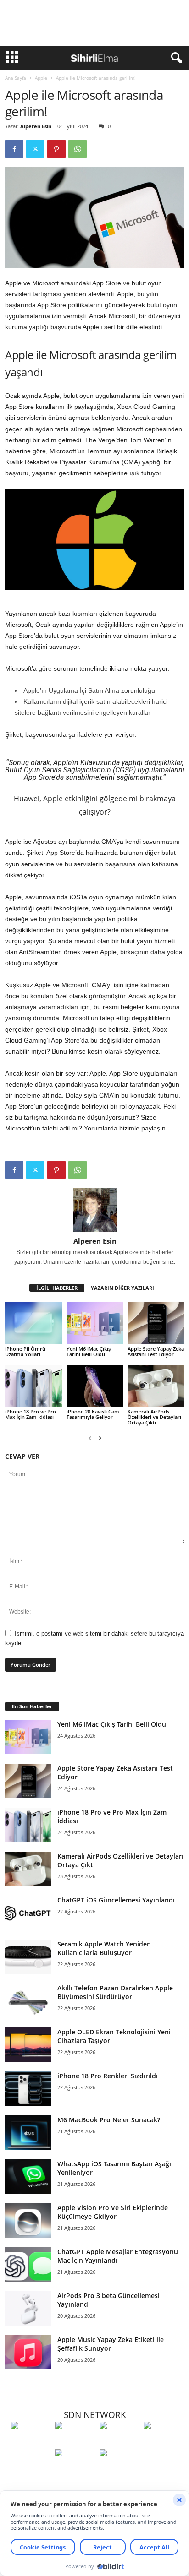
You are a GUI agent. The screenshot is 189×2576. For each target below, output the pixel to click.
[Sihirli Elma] (75, 2442)
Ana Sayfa (16, 78)
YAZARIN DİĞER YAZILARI (122, 1288)
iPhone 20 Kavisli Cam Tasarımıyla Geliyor (93, 1414)
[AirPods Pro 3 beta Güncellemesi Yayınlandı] (28, 2308)
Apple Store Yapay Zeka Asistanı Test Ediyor (156, 1351)
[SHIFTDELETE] (31, 2442)
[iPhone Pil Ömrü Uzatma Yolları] (33, 1323)
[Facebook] (14, 149)
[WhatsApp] (78, 149)
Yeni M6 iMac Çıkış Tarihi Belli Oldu (89, 1351)
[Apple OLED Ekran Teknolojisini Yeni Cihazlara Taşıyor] (28, 2045)
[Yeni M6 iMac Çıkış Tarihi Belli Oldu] (95, 1323)
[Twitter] (35, 149)
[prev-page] (90, 1438)
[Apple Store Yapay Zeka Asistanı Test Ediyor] (156, 1323)
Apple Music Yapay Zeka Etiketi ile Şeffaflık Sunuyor (111, 2344)
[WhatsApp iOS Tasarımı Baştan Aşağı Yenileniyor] (28, 2177)
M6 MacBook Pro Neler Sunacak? (109, 2120)
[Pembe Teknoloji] (75, 2470)
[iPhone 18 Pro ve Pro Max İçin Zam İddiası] (33, 1386)
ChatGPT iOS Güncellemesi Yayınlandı (116, 1900)
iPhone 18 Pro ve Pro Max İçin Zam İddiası (31, 1414)
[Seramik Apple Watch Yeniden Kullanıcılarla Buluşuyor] (28, 1957)
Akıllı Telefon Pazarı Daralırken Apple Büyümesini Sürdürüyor (115, 1992)
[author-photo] (95, 1210)
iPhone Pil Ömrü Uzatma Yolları (25, 1351)
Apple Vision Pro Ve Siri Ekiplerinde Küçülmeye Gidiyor (113, 2212)
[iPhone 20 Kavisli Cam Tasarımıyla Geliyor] (95, 1386)
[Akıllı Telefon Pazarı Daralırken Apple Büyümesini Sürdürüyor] (28, 2001)
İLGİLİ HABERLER (57, 1288)
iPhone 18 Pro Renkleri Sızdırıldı (108, 2076)
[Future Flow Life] (119, 2470)
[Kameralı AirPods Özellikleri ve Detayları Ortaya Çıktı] (156, 1386)
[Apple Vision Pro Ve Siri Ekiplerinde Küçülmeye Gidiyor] (28, 2220)
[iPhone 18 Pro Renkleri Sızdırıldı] (28, 2089)
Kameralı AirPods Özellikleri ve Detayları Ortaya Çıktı (154, 1417)
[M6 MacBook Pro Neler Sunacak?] (28, 2133)
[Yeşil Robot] (119, 2442)
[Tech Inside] (163, 2442)
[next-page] (100, 1438)
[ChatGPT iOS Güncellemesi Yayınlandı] (28, 1913)
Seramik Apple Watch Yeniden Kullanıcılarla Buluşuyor (104, 1948)
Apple (41, 78)
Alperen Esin (36, 126)
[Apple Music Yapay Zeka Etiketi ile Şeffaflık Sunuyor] (28, 2352)
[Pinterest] (56, 149)
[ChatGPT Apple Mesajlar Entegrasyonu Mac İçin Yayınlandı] (28, 2264)
